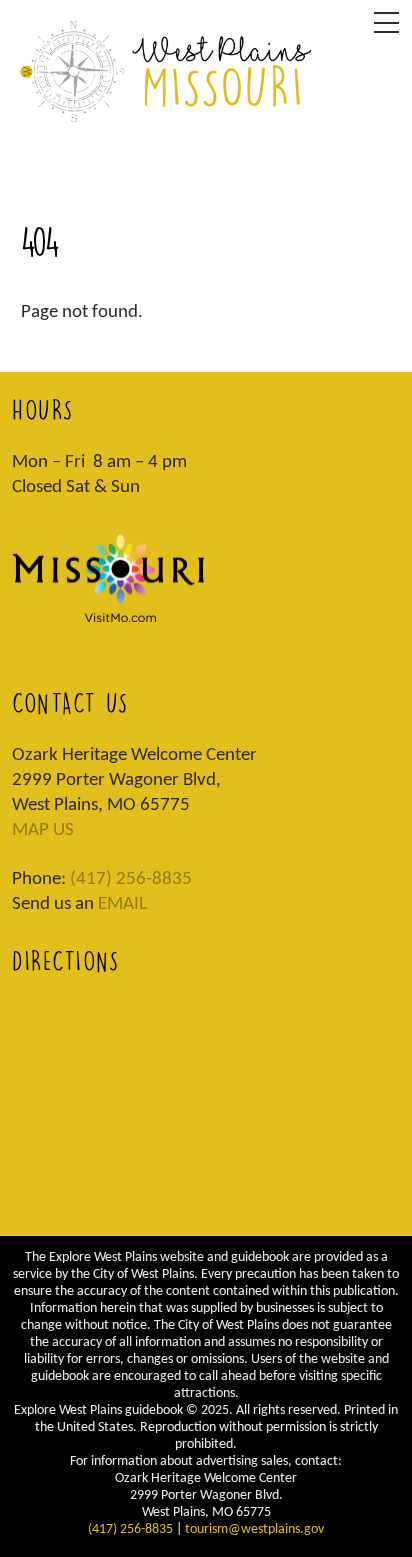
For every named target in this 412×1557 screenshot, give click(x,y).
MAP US (43, 830)
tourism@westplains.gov (254, 1529)
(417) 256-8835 (131, 879)
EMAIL (122, 904)
